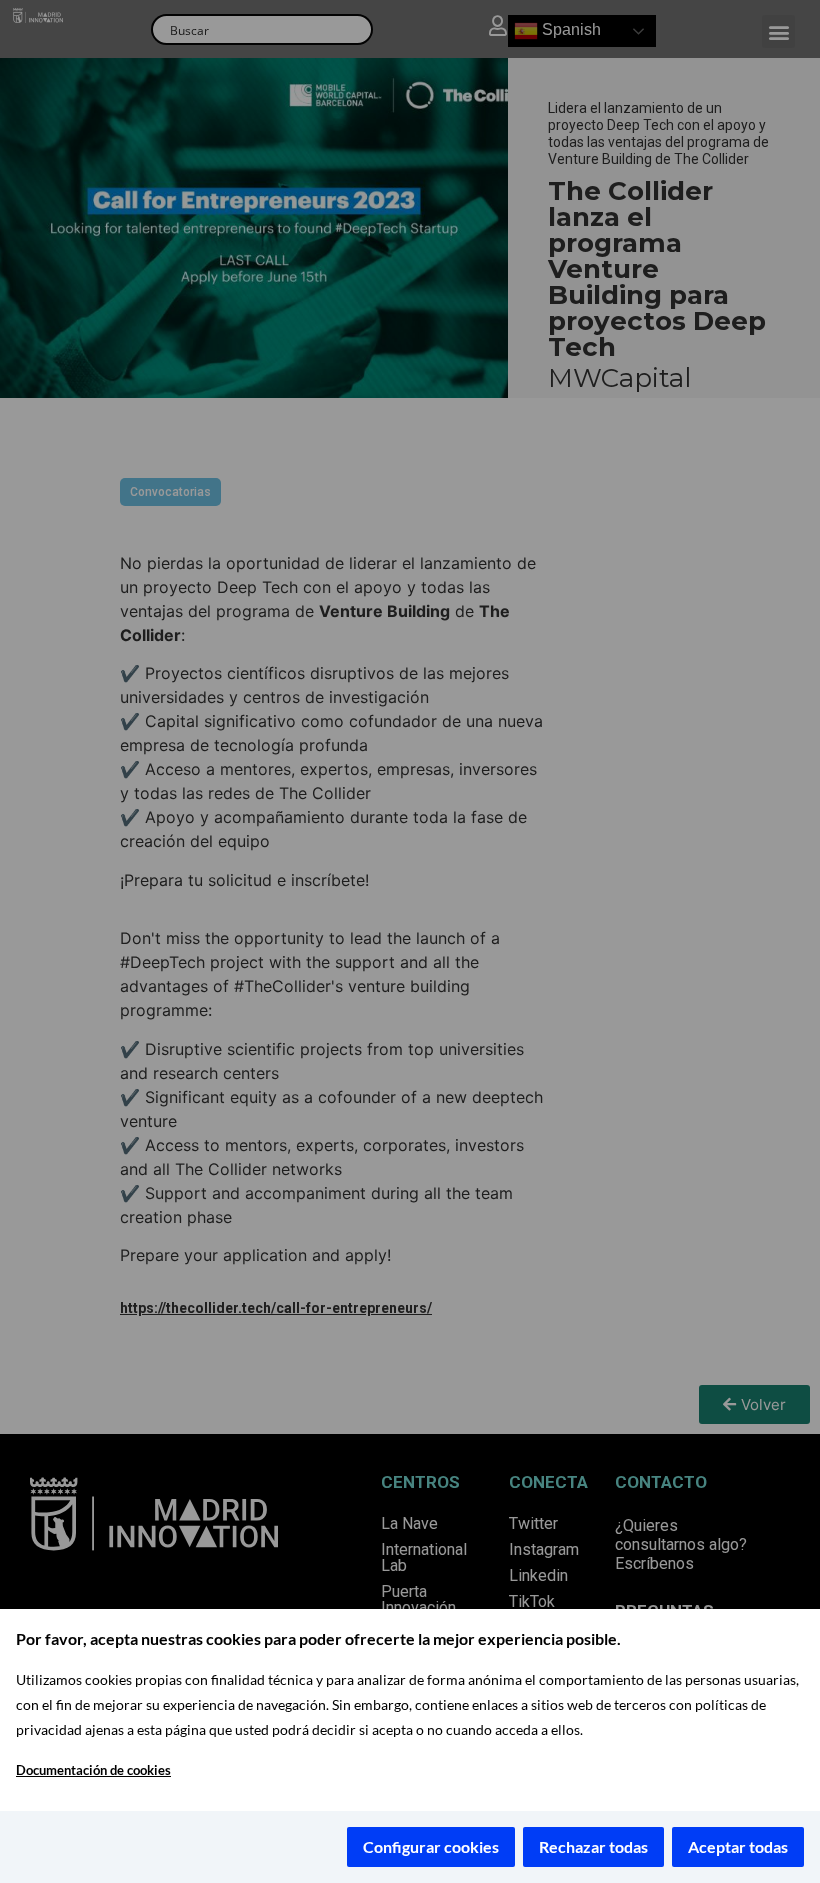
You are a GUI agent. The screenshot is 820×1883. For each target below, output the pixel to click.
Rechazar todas (593, 1846)
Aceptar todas (738, 1846)
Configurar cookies (431, 1846)
